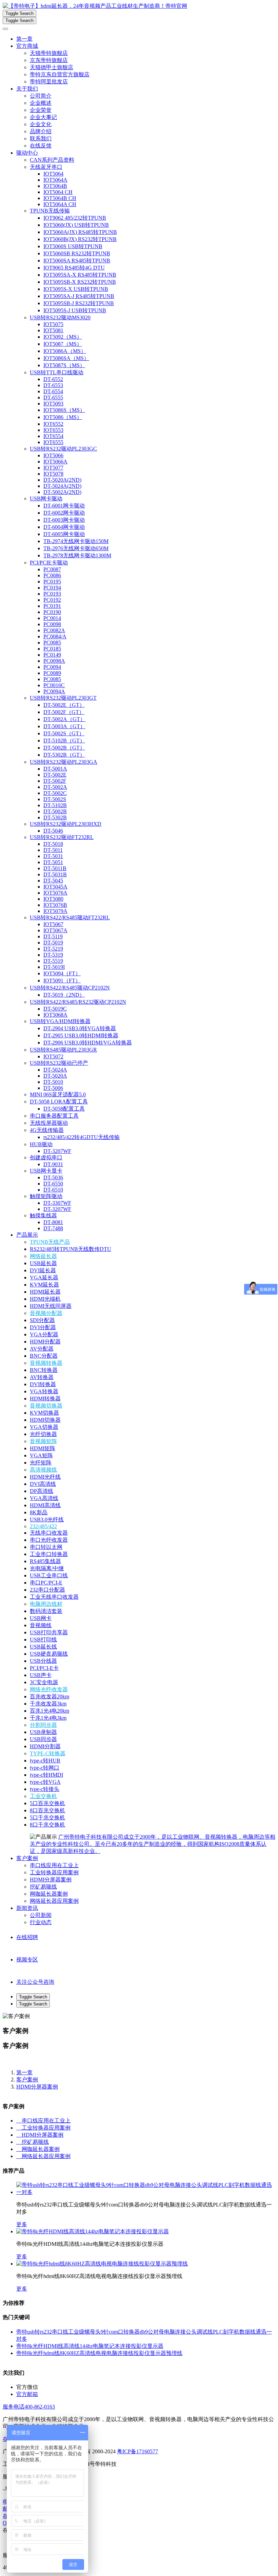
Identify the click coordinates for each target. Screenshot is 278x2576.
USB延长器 (43, 1263)
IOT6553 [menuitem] (53, 430)
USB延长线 (43, 1647)
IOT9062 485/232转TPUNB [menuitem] (75, 218)
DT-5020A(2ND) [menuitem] (62, 480)
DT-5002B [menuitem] (55, 811)
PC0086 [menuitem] (52, 575)
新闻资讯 (27, 1908)
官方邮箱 (27, 2394)
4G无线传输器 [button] (47, 1130)
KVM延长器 (44, 1285)
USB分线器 (43, 1661)
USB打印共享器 (49, 1632)
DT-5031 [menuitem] (53, 856)
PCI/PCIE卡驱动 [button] (49, 563)
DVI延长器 (43, 1270)
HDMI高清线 (45, 1505)
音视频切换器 (46, 1406)
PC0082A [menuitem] (54, 630)
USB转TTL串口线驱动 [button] (57, 372)
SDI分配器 (42, 1320)
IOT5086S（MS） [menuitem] (64, 410)
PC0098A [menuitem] (54, 661)
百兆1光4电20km (49, 1711)
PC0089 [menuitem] (52, 673)
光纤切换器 (43, 1434)
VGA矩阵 (41, 1455)
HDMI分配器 (45, 1342)
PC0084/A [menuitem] (55, 636)
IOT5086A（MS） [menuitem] (65, 351)
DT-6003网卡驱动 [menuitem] (64, 520)
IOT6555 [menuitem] (53, 442)
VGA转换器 (44, 1391)
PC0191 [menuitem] (52, 606)
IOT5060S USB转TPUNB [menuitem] (73, 246)
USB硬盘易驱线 (49, 1654)
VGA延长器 (44, 1277)
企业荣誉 (41, 110)
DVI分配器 (43, 1327)
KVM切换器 (44, 1413)
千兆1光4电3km (48, 1718)
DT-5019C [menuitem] (55, 1009)
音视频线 (41, 1625)
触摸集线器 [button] (43, 1215)
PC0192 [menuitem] (52, 600)
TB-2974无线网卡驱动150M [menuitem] (76, 541)
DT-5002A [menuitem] (55, 787)
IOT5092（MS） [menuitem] (63, 337)
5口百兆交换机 (47, 1803)
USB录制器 (43, 1732)
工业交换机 (43, 1796)
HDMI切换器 (45, 1420)
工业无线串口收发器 (54, 1597)
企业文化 (41, 124)
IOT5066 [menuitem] (53, 455)
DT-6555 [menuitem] (53, 397)
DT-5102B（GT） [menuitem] (64, 741)
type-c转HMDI (46, 1775)
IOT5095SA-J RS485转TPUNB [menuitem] (79, 296)
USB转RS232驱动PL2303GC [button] (63, 449)
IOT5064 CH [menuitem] (58, 192)
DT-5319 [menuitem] (53, 955)
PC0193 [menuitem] (52, 594)
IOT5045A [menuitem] (55, 887)
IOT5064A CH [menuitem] (60, 204)
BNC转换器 (44, 1370)
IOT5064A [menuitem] (55, 180)
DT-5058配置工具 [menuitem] (64, 1109)
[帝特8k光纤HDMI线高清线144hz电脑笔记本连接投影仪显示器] (93, 2231)
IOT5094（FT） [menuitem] (62, 973)
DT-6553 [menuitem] (53, 385)
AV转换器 (42, 1377)
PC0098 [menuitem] (52, 624)
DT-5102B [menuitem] (55, 805)
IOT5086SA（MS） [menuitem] (66, 358)
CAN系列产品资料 (52, 160)
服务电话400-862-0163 (29, 2407)
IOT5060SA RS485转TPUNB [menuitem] (77, 261)
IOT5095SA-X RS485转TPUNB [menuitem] (80, 275)
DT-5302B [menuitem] (55, 817)
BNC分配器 (44, 1356)
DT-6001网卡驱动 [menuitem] (64, 506)
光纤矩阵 (41, 1463)
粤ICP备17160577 (137, 2451)
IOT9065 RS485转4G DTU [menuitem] (74, 268)
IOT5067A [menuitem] (55, 930)
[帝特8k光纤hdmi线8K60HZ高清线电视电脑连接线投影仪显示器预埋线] (102, 2264)
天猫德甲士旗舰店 (52, 67)
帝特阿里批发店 (49, 82)
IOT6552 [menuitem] (53, 424)
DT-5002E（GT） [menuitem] (64, 705)
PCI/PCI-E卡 (44, 1668)
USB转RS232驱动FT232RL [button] (62, 837)
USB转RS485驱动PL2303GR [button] (63, 1050)
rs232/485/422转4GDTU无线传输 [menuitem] (82, 1137)
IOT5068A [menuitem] (55, 1015)
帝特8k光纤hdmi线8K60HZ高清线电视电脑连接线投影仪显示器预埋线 (99, 2353)
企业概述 (41, 103)
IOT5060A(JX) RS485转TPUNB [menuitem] (80, 232)
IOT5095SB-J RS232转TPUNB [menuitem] (79, 303)
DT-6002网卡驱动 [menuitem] (64, 513)
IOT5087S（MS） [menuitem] (64, 365)
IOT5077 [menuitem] (53, 468)
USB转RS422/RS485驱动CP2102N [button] (70, 988)
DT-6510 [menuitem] (53, 1190)
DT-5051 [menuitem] (53, 862)
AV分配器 (42, 1349)
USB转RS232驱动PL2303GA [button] (64, 762)
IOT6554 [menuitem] (53, 436)
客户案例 (27, 1858)
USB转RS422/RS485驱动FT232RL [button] (70, 917)
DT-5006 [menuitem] (53, 1088)
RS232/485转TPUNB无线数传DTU (71, 1249)
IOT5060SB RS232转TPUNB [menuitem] (77, 253)
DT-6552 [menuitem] (53, 379)
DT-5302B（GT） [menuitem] (64, 755)
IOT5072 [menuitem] (53, 1056)
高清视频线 (43, 1470)
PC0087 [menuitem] (52, 569)
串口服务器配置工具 (54, 1116)
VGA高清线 (44, 1498)
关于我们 (27, 89)
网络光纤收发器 (49, 1689)
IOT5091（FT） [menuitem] (62, 981)
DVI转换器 (43, 1384)
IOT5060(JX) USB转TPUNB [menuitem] (76, 225)
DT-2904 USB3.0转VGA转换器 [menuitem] (80, 1028)
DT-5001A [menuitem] (55, 769)
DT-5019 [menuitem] (53, 943)
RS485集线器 (45, 1561)
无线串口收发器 (49, 1533)
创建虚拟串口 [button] (46, 1157)
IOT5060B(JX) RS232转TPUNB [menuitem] (80, 239)
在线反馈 (41, 146)
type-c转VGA (45, 1782)
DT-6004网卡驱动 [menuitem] (64, 527)
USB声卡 (41, 1675)
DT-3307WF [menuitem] (57, 1203)
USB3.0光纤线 (47, 1520)
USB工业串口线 (49, 1575)
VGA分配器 (44, 1334)
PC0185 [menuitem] (52, 649)
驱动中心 (27, 153)
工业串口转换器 (49, 1554)
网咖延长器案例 (49, 1894)
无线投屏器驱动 (49, 1123)
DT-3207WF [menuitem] (57, 1151)
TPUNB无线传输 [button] (50, 211)
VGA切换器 (44, 1427)
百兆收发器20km (49, 1696)
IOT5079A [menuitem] (55, 911)
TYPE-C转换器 (48, 1753)
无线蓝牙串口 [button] (46, 167)
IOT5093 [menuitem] (53, 404)
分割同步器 (43, 1725)
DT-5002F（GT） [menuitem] (64, 712)
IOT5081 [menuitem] (53, 330)
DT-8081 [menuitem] (53, 1222)
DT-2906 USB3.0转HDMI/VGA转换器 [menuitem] (88, 1043)
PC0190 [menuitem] (52, 612)
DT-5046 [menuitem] (53, 831)
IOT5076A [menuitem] (55, 893)
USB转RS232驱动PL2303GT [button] (63, 698)
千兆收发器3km (48, 1704)
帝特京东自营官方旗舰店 (60, 74)
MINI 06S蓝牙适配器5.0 (58, 1094)
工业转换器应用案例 (54, 1872)
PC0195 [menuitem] (52, 582)
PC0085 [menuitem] (52, 643)
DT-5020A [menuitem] (55, 1076)
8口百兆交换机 (47, 1810)
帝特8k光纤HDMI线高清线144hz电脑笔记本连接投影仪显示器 (90, 2346)
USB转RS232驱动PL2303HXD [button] (66, 824)
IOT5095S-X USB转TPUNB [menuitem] (76, 289)
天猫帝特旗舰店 (49, 53)
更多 (22, 2224)
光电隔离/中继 (47, 1568)
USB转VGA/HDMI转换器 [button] (60, 1021)
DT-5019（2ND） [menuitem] (64, 995)
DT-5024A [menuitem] (55, 1070)
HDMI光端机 (45, 1299)
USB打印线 (43, 1640)
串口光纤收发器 (49, 1540)
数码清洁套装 (46, 1611)
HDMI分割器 (45, 1746)
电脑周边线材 (46, 1604)
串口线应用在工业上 (54, 1865)
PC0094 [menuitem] (52, 667)
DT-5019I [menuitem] (54, 967)
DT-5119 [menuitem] (53, 936)
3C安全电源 (44, 1682)
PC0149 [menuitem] (52, 655)
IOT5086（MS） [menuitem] (63, 417)
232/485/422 (43, 1526)
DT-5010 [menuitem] (53, 1082)
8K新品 (39, 1512)
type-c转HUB (45, 1761)
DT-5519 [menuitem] (53, 961)
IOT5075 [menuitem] (53, 324)
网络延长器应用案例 (54, 1901)
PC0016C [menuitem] (54, 685)
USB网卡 (41, 1618)
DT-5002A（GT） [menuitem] (64, 719)
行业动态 (41, 1922)
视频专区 (27, 1960)
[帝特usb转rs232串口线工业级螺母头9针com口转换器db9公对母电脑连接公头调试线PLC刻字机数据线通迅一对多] (146, 2192)
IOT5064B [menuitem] (55, 186)
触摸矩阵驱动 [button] (46, 1196)
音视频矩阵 (43, 1441)
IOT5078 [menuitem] (53, 474)
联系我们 (41, 138)
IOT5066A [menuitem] (55, 462)
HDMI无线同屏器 (51, 1306)
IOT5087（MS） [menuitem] (63, 344)
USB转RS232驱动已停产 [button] (59, 1063)
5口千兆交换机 (47, 1818)
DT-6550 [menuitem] (53, 1184)
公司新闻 (41, 1915)
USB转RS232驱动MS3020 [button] (60, 317)
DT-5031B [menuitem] (55, 874)
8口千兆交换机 (47, 1825)
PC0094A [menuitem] (54, 691)
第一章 (24, 39)
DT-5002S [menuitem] (55, 799)
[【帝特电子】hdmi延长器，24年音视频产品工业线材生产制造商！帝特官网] (139, 6)
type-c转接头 (45, 1789)
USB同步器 (43, 1739)
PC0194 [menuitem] (52, 588)
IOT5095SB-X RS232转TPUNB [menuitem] (80, 282)
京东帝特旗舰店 (49, 60)
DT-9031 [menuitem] (53, 1164)
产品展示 (27, 1235)
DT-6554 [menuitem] (53, 391)
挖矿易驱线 (43, 1887)
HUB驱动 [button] (41, 1144)
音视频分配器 (46, 1313)
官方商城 (27, 46)
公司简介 (41, 96)
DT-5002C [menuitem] (55, 793)
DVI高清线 (43, 1484)
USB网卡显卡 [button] (46, 1171)
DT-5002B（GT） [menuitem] (64, 748)
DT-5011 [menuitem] (53, 850)
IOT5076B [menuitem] (55, 905)
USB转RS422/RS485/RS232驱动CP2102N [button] (78, 1002)
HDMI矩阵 (43, 1448)
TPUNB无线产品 (50, 1242)
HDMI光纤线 (45, 1477)
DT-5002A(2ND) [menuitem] (62, 492)
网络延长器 (43, 1256)
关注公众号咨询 (35, 1982)
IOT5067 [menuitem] (53, 924)
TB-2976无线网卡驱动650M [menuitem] (76, 548)
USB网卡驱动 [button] (46, 498)
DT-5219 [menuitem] (53, 949)
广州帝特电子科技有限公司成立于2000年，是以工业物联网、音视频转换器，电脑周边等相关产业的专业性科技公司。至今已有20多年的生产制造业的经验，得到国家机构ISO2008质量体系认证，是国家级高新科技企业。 (153, 1844)
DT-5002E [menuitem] (55, 775)
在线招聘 (27, 1937)
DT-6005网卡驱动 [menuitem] (64, 534)
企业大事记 (43, 117)
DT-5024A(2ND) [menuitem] (62, 486)
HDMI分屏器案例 (51, 1880)
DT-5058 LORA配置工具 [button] (59, 1102)
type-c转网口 (45, 1768)
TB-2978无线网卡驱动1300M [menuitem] (77, 555)
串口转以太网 (46, 1547)
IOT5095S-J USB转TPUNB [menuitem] (75, 310)
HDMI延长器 (45, 1292)
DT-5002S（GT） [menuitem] (64, 733)
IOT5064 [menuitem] (53, 174)
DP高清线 (42, 1491)
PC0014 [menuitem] (52, 618)
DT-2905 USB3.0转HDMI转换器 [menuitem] (81, 1035)
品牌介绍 (41, 131)
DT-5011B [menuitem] (55, 868)
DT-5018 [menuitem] (53, 844)
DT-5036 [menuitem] (53, 1177)
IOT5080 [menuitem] (53, 899)
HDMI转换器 (45, 1399)
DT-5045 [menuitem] (53, 881)
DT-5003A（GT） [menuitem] (64, 726)
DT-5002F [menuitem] (55, 781)
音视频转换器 (46, 1363)
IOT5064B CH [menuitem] (60, 198)
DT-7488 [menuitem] (53, 1228)
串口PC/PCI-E (46, 1583)
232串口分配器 (47, 1590)
